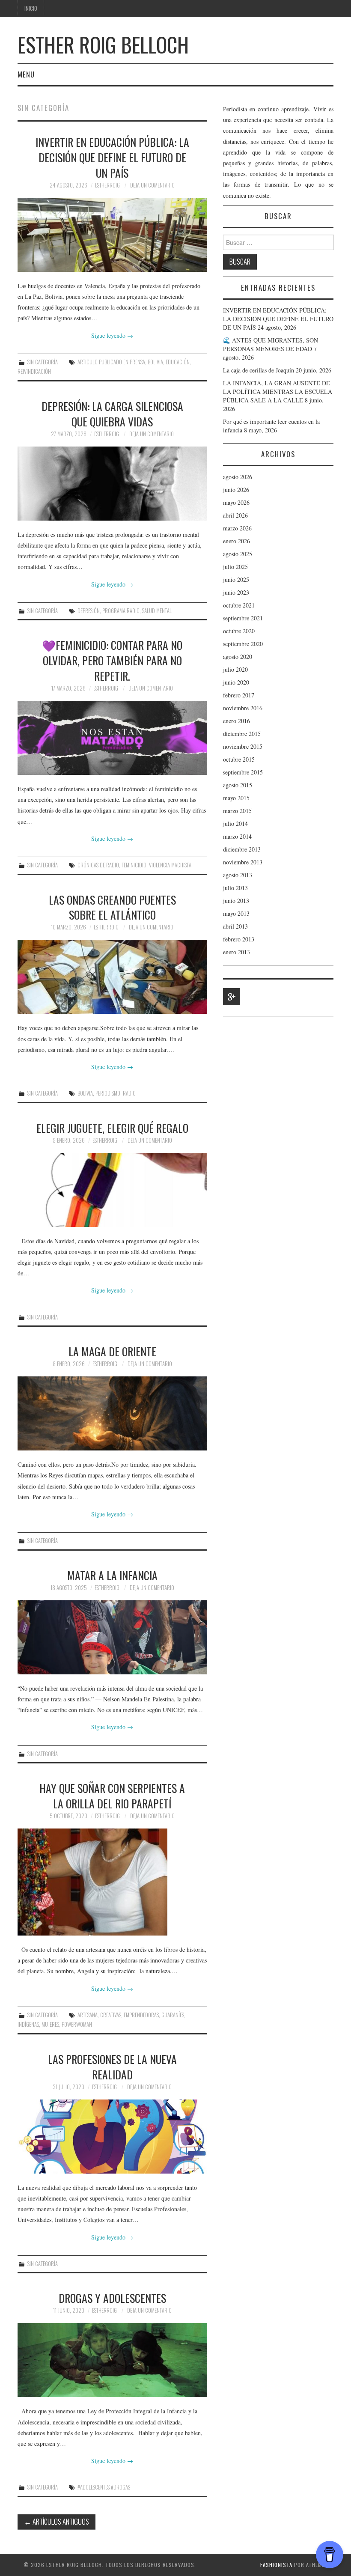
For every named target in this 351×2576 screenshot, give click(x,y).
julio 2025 (235, 567)
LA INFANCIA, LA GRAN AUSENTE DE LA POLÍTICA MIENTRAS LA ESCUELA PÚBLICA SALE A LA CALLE (278, 392)
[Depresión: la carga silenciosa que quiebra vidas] (112, 484)
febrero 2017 (239, 695)
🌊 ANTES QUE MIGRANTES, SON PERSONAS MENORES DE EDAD (271, 344)
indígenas (28, 2024)
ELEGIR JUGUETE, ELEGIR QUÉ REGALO (112, 1128)
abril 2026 (235, 515)
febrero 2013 (239, 939)
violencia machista (170, 865)
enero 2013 (236, 952)
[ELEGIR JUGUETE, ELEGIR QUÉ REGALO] (112, 1190)
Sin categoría (43, 362)
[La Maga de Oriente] (112, 1413)
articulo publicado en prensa (111, 362)
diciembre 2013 (242, 849)
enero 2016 (236, 721)
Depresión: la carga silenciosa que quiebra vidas (112, 414)
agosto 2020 (238, 657)
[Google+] (232, 997)
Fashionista (276, 2565)
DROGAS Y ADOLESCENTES (112, 2298)
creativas (111, 2015)
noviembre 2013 (243, 862)
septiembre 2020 (243, 644)
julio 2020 (235, 669)
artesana (88, 2015)
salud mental (157, 611)
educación (178, 362)
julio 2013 (235, 888)
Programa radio (121, 611)
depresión (89, 611)
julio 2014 (235, 823)
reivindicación (34, 371)
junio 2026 (236, 490)
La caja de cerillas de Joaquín (259, 370)
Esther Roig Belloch (103, 44)
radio (129, 1093)
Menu (26, 74)
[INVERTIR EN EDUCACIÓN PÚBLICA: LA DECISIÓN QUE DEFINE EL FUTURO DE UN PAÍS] (112, 235)
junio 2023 (236, 592)
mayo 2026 (236, 502)
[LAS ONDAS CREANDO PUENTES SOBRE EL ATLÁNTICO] (112, 977)
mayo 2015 (236, 798)
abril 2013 (235, 926)
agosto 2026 (238, 477)
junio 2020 (236, 682)
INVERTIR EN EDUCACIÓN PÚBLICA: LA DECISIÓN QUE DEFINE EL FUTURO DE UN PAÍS (112, 157)
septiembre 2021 (243, 618)
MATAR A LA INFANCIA (112, 1575)
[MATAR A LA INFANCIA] (112, 1637)
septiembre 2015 (243, 772)
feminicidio (134, 865)
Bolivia (155, 362)
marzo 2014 (237, 836)
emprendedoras (141, 2015)
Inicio (31, 8)
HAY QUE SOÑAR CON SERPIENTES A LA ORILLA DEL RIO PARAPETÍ (112, 1796)
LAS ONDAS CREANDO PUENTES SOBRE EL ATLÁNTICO (112, 907)
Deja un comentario (152, 185)
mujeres (50, 2024)
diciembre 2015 (242, 734)
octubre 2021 (239, 605)
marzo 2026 (237, 528)
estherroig (107, 185)
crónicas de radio (98, 865)
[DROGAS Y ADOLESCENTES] (112, 2360)
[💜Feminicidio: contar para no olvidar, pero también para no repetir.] (112, 738)
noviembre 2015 (243, 746)
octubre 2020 (239, 631)
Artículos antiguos (57, 2521)
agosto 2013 (238, 875)
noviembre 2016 (243, 708)
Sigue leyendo (112, 335)
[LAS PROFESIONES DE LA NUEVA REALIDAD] (112, 2137)
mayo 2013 (236, 913)
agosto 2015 (238, 785)
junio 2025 (236, 579)
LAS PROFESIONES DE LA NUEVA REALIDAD (112, 2067)
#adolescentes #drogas (104, 2487)
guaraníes (173, 2015)
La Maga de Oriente (112, 1351)
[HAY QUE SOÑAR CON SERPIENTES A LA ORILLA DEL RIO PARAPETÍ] (112, 1882)
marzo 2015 (237, 811)
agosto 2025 (238, 554)
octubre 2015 (239, 759)
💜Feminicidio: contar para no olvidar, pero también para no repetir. (112, 660)
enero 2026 (236, 541)
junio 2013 (236, 901)
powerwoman (77, 2024)
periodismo (108, 1093)
